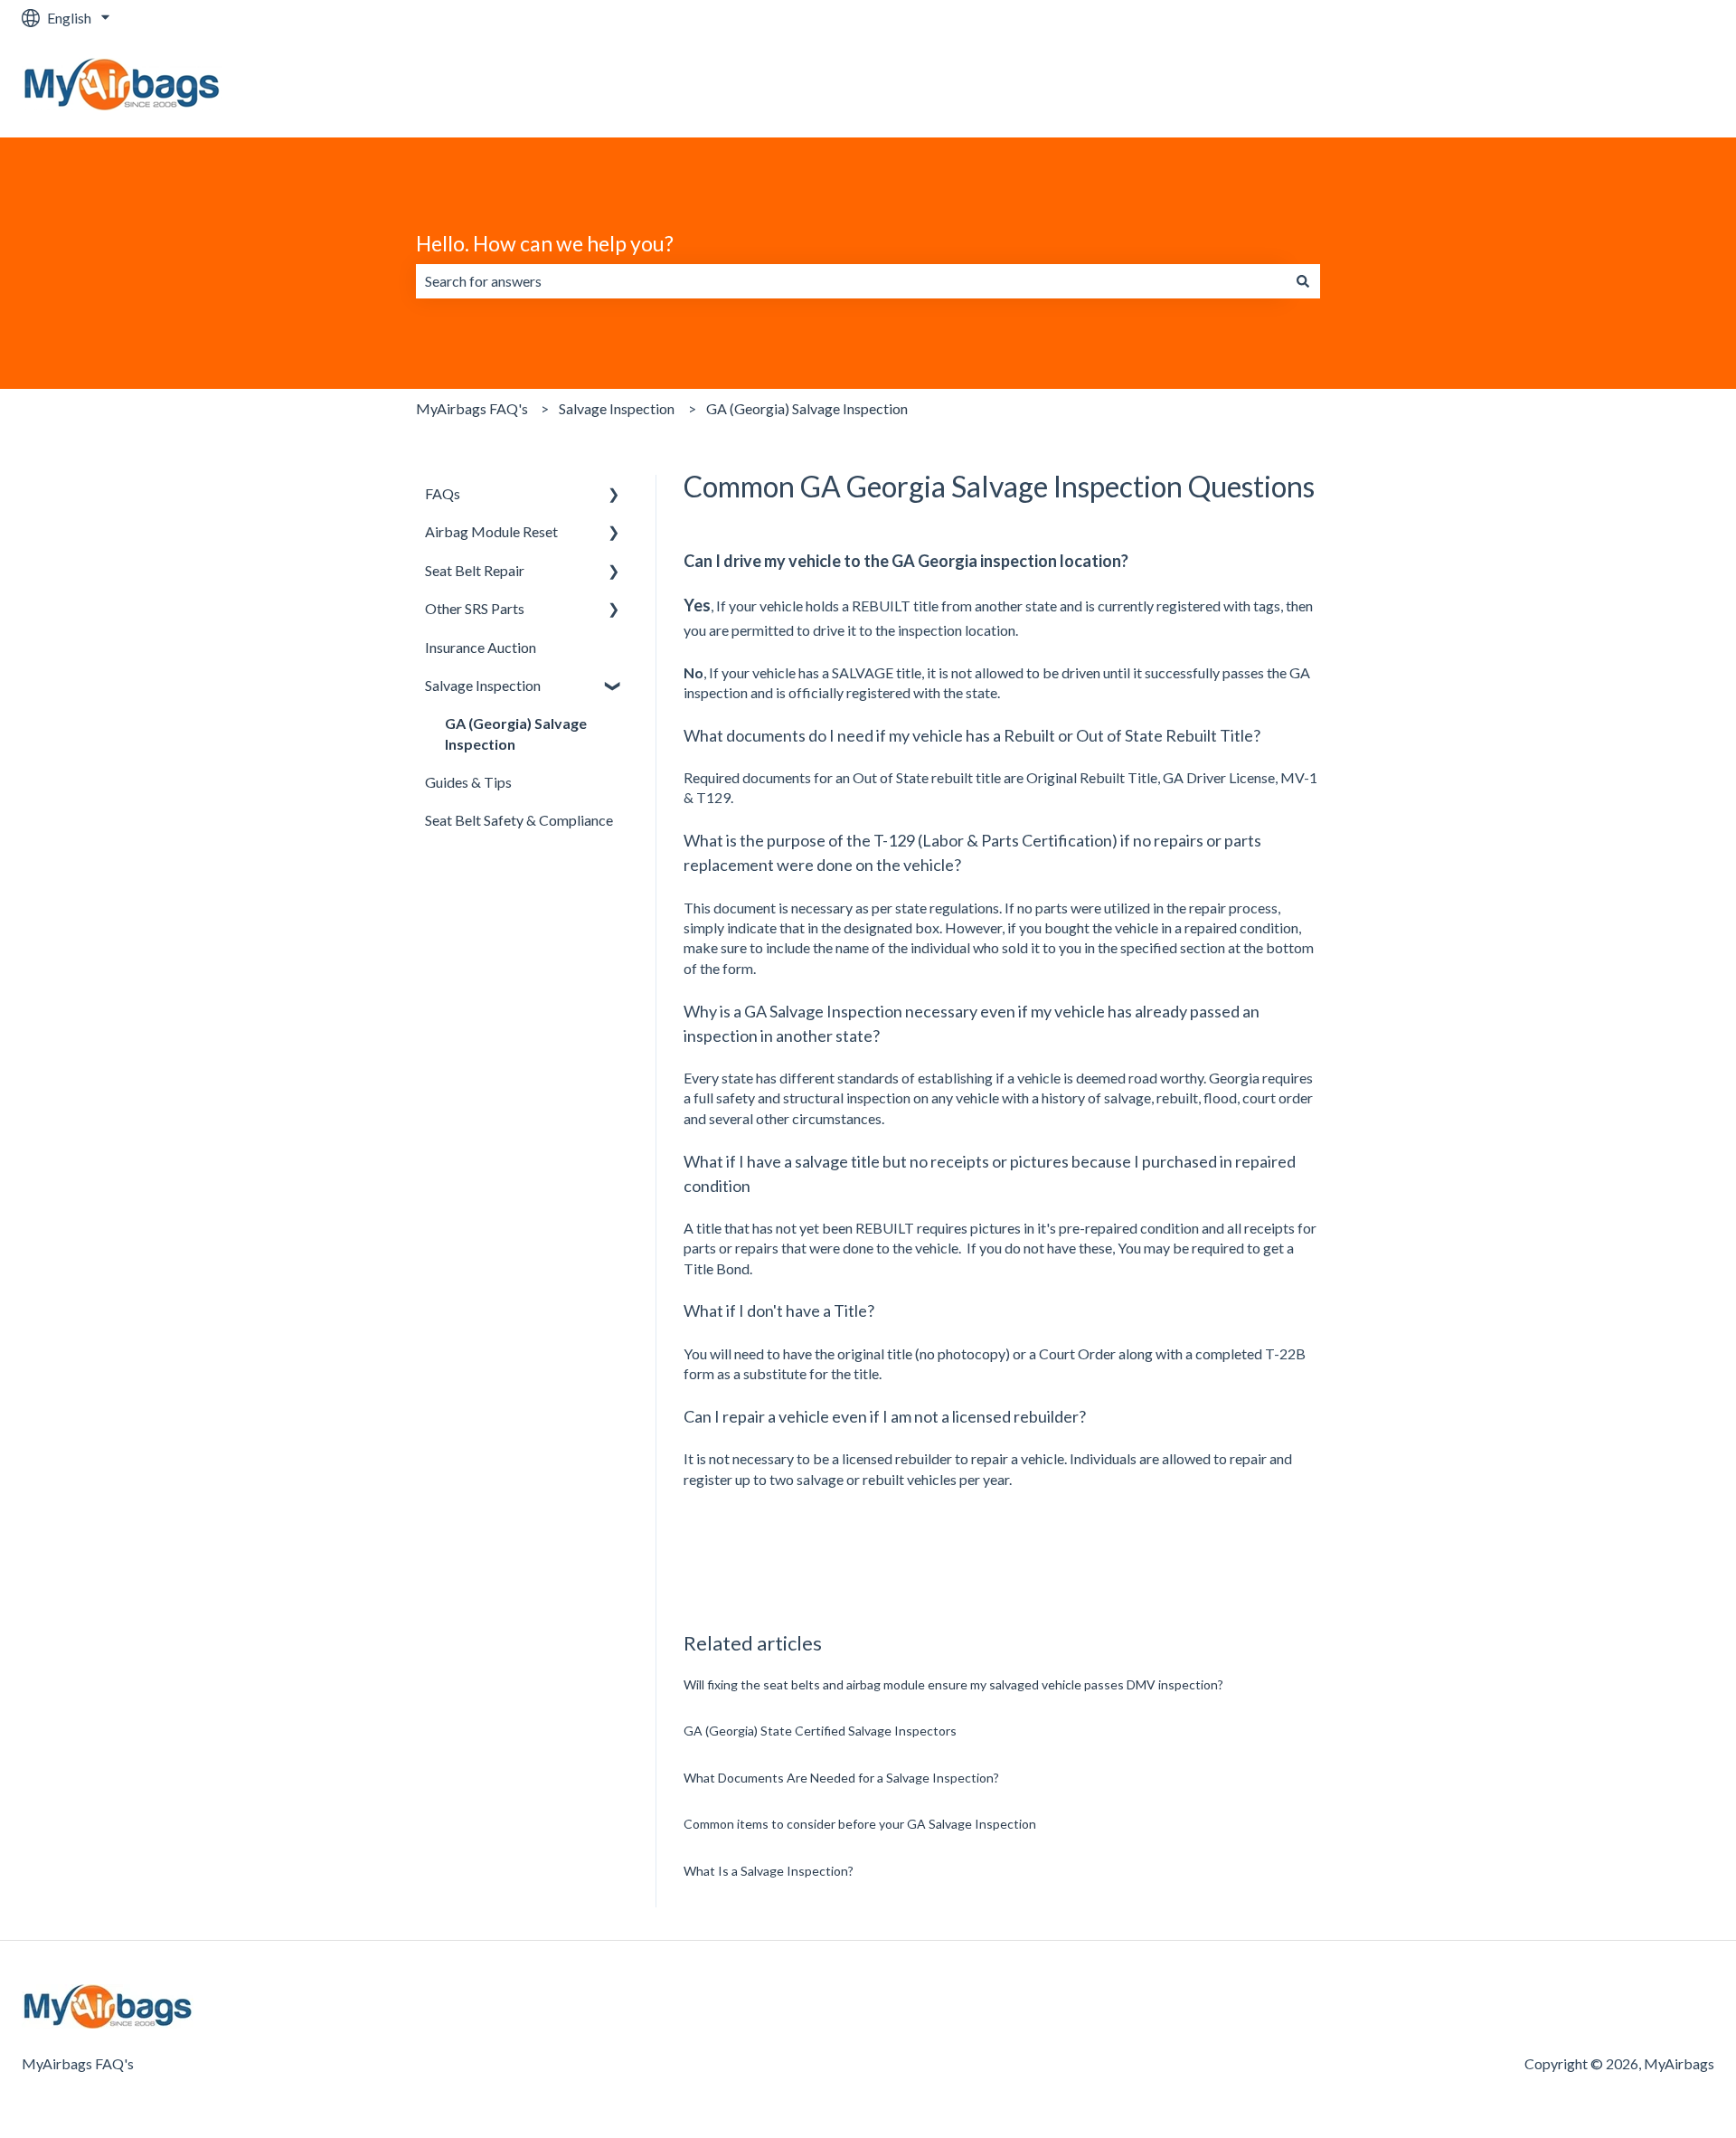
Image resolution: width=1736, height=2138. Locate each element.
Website (1670, 86)
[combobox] (851, 281)
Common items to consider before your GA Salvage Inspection (860, 1824)
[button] (614, 495)
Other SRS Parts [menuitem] (475, 608)
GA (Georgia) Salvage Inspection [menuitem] (516, 733)
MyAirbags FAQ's (472, 408)
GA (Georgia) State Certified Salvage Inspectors (820, 1731)
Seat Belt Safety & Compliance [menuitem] (519, 820)
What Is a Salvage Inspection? (769, 1871)
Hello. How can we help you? (545, 243)
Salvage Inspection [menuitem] (483, 685)
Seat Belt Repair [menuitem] (475, 570)
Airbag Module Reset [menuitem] (491, 531)
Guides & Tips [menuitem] (468, 782)
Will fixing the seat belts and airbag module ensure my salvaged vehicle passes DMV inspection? (953, 1684)
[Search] (1303, 281)
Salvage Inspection (617, 408)
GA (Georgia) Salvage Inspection (807, 408)
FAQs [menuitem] (443, 493)
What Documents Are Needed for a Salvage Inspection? (841, 1778)
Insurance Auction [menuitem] (481, 647)
